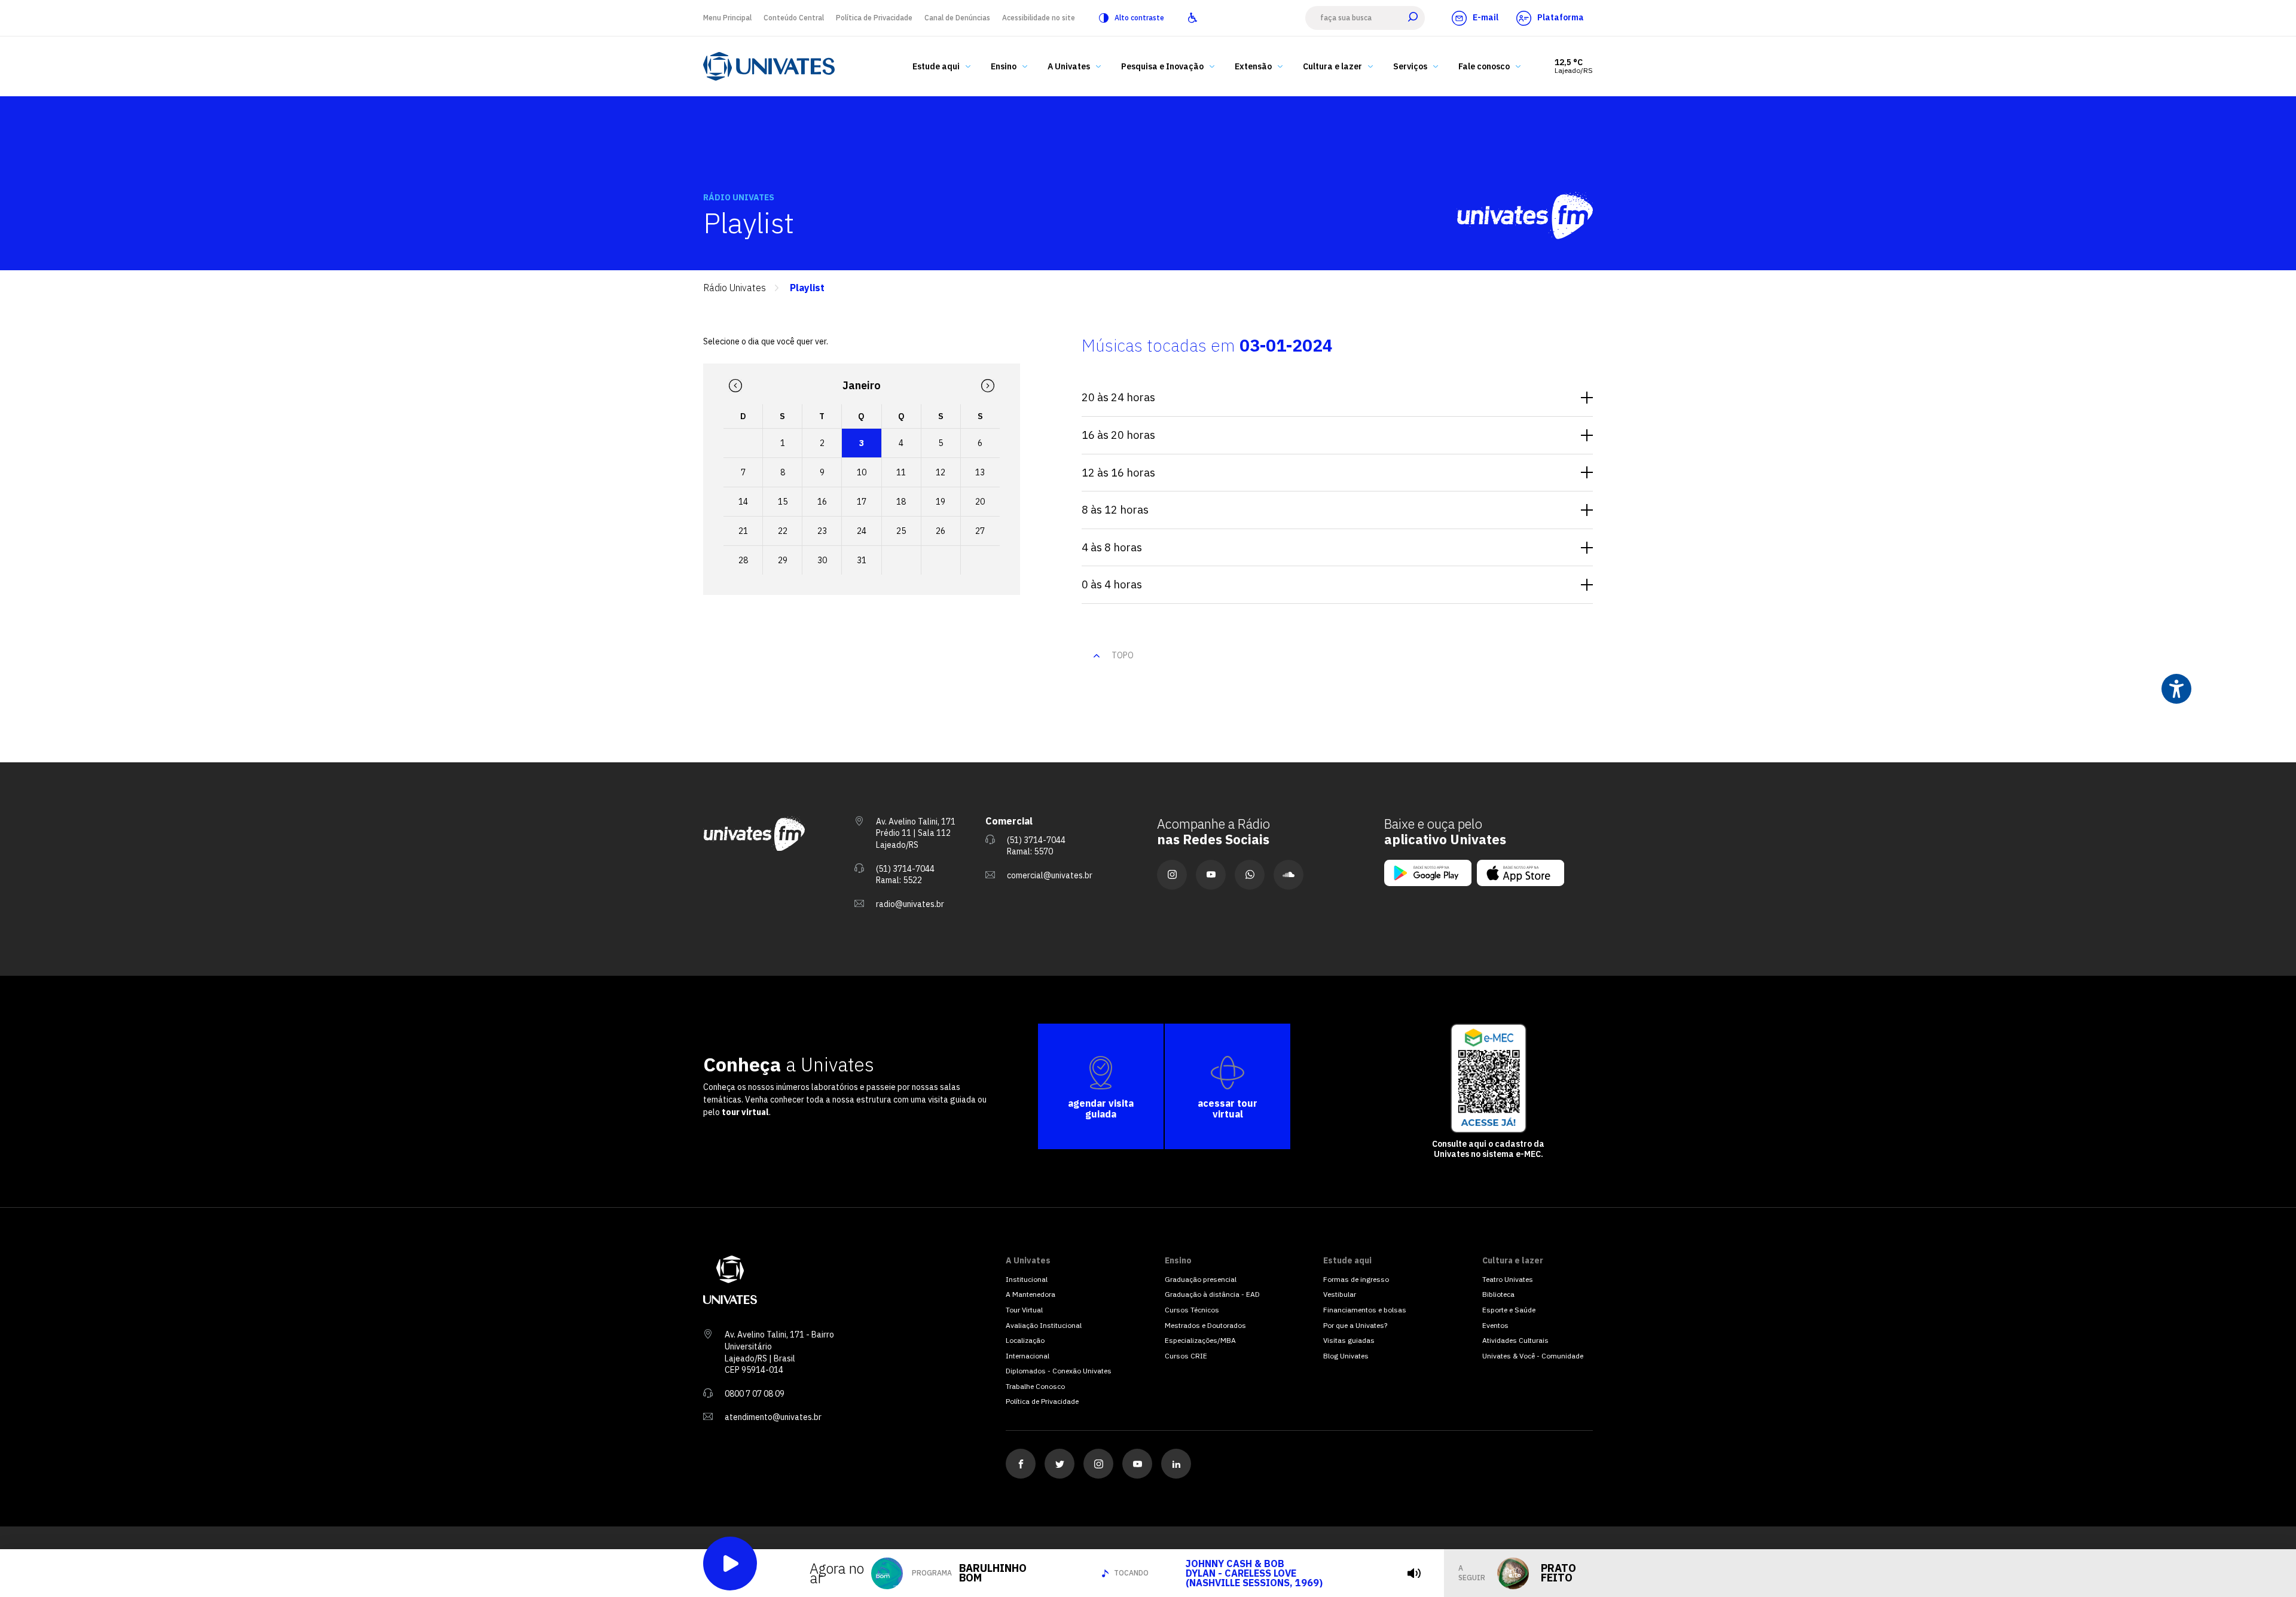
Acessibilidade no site (1039, 18)
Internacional (1028, 1356)
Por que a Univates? (1355, 1325)
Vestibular (1340, 1294)
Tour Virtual (1024, 1310)
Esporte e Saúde (1509, 1310)
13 (980, 472)
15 (783, 502)
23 (822, 531)
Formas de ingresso (1356, 1279)
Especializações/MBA (1200, 1340)
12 (941, 472)
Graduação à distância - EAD (1212, 1294)
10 (862, 472)
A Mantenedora (1031, 1294)
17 (862, 502)
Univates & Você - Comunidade (1533, 1356)
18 (901, 502)
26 (941, 531)
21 (743, 531)
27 (980, 531)
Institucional (1027, 1279)
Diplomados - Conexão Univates (1059, 1371)
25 (901, 531)
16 (822, 502)
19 (941, 502)
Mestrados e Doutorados (1205, 1325)
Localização (1025, 1340)
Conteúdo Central (794, 18)
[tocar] (1414, 1573)
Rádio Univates (735, 288)
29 (783, 560)
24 (862, 531)
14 (743, 502)
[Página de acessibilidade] (1193, 18)
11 (901, 472)
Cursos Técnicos (1192, 1310)
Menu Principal (727, 18)
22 (783, 531)
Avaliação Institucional (1044, 1325)
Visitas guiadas (1349, 1340)
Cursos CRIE (1186, 1356)
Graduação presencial (1201, 1279)
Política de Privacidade (874, 18)
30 (822, 560)
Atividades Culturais (1515, 1340)
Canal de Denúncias (957, 18)
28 (743, 560)
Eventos (1495, 1325)
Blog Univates (1346, 1356)
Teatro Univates (1508, 1279)
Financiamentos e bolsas (1365, 1310)
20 (980, 502)
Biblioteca (1498, 1294)
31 (862, 560)
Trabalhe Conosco (1035, 1386)
